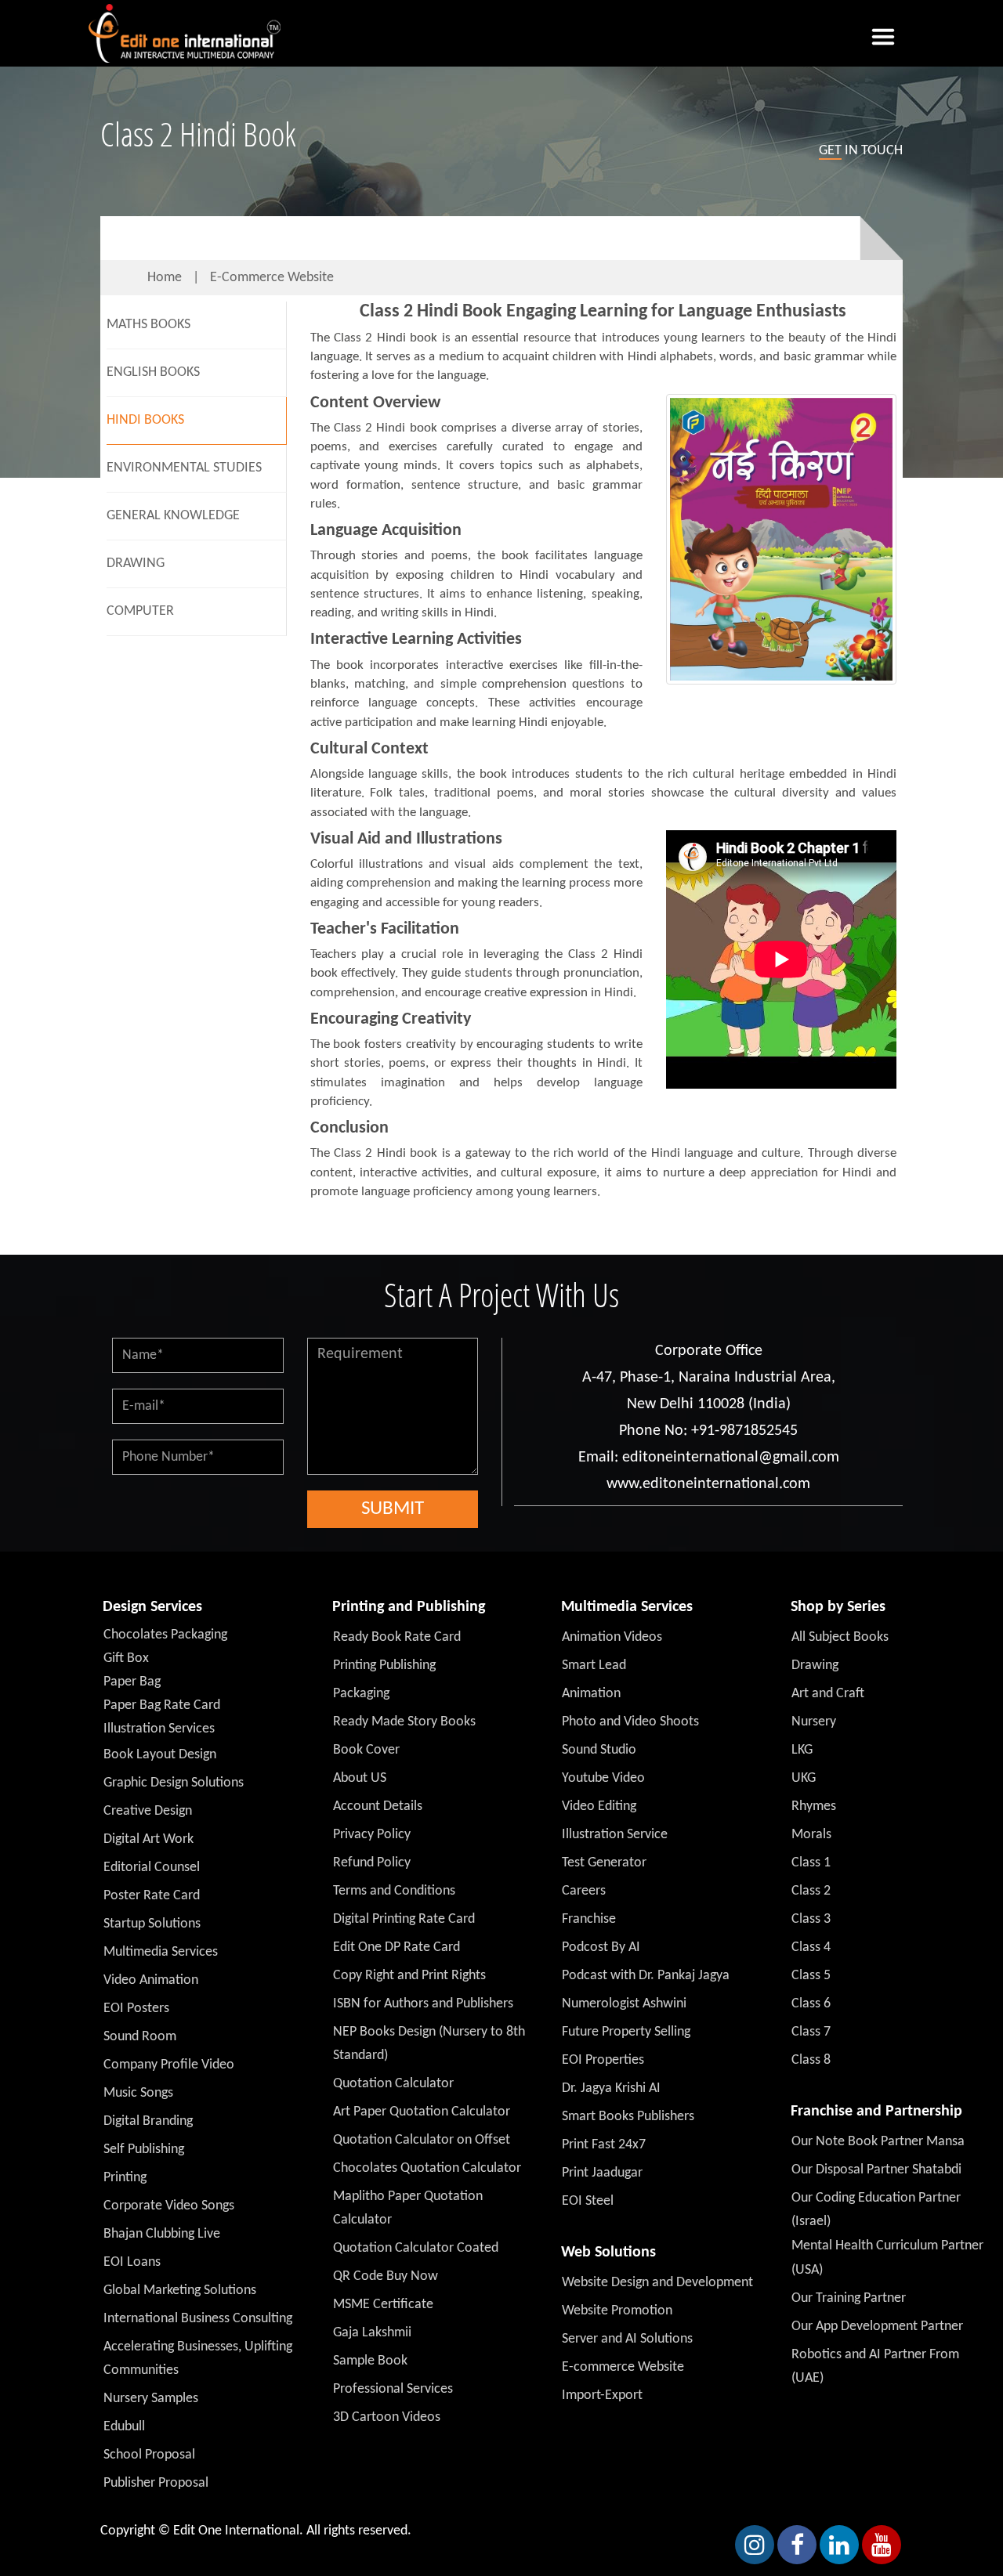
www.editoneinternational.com (708, 1484)
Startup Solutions (152, 1924)
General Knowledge (173, 516)
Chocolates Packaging (165, 1635)
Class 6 (811, 2004)
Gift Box (126, 1658)
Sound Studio (599, 1750)
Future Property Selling (626, 2032)
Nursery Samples (151, 2399)
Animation (591, 1694)
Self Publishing (144, 2150)
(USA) (807, 2270)
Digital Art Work (148, 1839)
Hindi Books (145, 420)
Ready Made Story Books (404, 1722)
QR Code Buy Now (386, 2276)
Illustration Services (159, 1729)
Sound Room (140, 2037)
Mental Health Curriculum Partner (887, 2246)
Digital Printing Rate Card (404, 1919)
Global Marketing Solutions (180, 2291)
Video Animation (151, 1980)
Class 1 (811, 1863)
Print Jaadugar (602, 2173)
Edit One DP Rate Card (396, 1947)
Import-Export (602, 2395)
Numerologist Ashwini (624, 2004)
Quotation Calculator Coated (416, 2248)
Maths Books (148, 325)
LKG (802, 1750)
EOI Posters (136, 2009)
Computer (140, 611)
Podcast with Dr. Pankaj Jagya (646, 1976)
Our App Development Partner (877, 2327)
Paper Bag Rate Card (162, 1705)
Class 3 (811, 1919)
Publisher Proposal (156, 2483)
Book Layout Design (160, 1755)
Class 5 (811, 1976)
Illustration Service (615, 1835)
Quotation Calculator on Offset (422, 2140)
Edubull (124, 2427)
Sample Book (370, 2361)
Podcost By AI (601, 1947)
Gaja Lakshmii (372, 2333)
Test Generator (604, 1863)
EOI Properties (603, 2060)
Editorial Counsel (152, 1868)
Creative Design (148, 1811)
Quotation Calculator (393, 2084)
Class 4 (811, 1947)
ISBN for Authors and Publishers (423, 2004)
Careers (584, 1891)
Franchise (589, 1919)
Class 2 (811, 1891)
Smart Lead (594, 1666)
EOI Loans (132, 2262)
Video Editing (599, 1806)
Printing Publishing (384, 1666)
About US (360, 1778)
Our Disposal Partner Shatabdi (876, 2170)
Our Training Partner (849, 2298)
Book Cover (366, 1750)
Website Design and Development (657, 2283)
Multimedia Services (161, 1952)
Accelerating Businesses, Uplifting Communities (198, 2359)
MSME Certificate (383, 2305)
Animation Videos (612, 1637)
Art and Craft (828, 1694)
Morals (811, 1835)
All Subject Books (840, 1637)
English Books (153, 372)
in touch (861, 151)
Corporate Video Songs (169, 2206)
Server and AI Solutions (627, 2339)
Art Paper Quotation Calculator (422, 2112)
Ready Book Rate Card (397, 1637)
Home (165, 278)
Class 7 (811, 2032)
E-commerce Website (272, 278)
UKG (804, 1778)
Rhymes (814, 1806)
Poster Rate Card (152, 1896)
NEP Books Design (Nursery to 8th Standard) (429, 2044)
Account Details (378, 1806)
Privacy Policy (372, 1835)
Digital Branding (148, 2121)
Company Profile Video (169, 2065)
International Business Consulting (198, 2319)
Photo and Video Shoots (630, 1722)
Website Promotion (617, 2311)
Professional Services (393, 2389)
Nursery (814, 1722)
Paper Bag (132, 1682)
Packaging (361, 1694)
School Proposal (149, 2455)
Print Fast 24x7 (604, 2145)
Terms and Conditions (394, 1891)
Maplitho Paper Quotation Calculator (408, 2208)
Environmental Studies (184, 468)
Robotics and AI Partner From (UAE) (875, 2366)
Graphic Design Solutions (174, 1783)
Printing (125, 2178)
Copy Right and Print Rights (409, 1976)
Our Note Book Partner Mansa (878, 2142)
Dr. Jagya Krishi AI (611, 2088)
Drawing (136, 564)
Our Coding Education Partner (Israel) (876, 2210)
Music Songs (138, 2093)
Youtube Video (603, 1778)
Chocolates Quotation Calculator (427, 2168)
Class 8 (811, 2060)
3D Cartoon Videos (387, 2417)
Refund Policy (372, 1863)
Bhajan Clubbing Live (162, 2234)
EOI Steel (588, 2201)
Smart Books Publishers (628, 2117)
